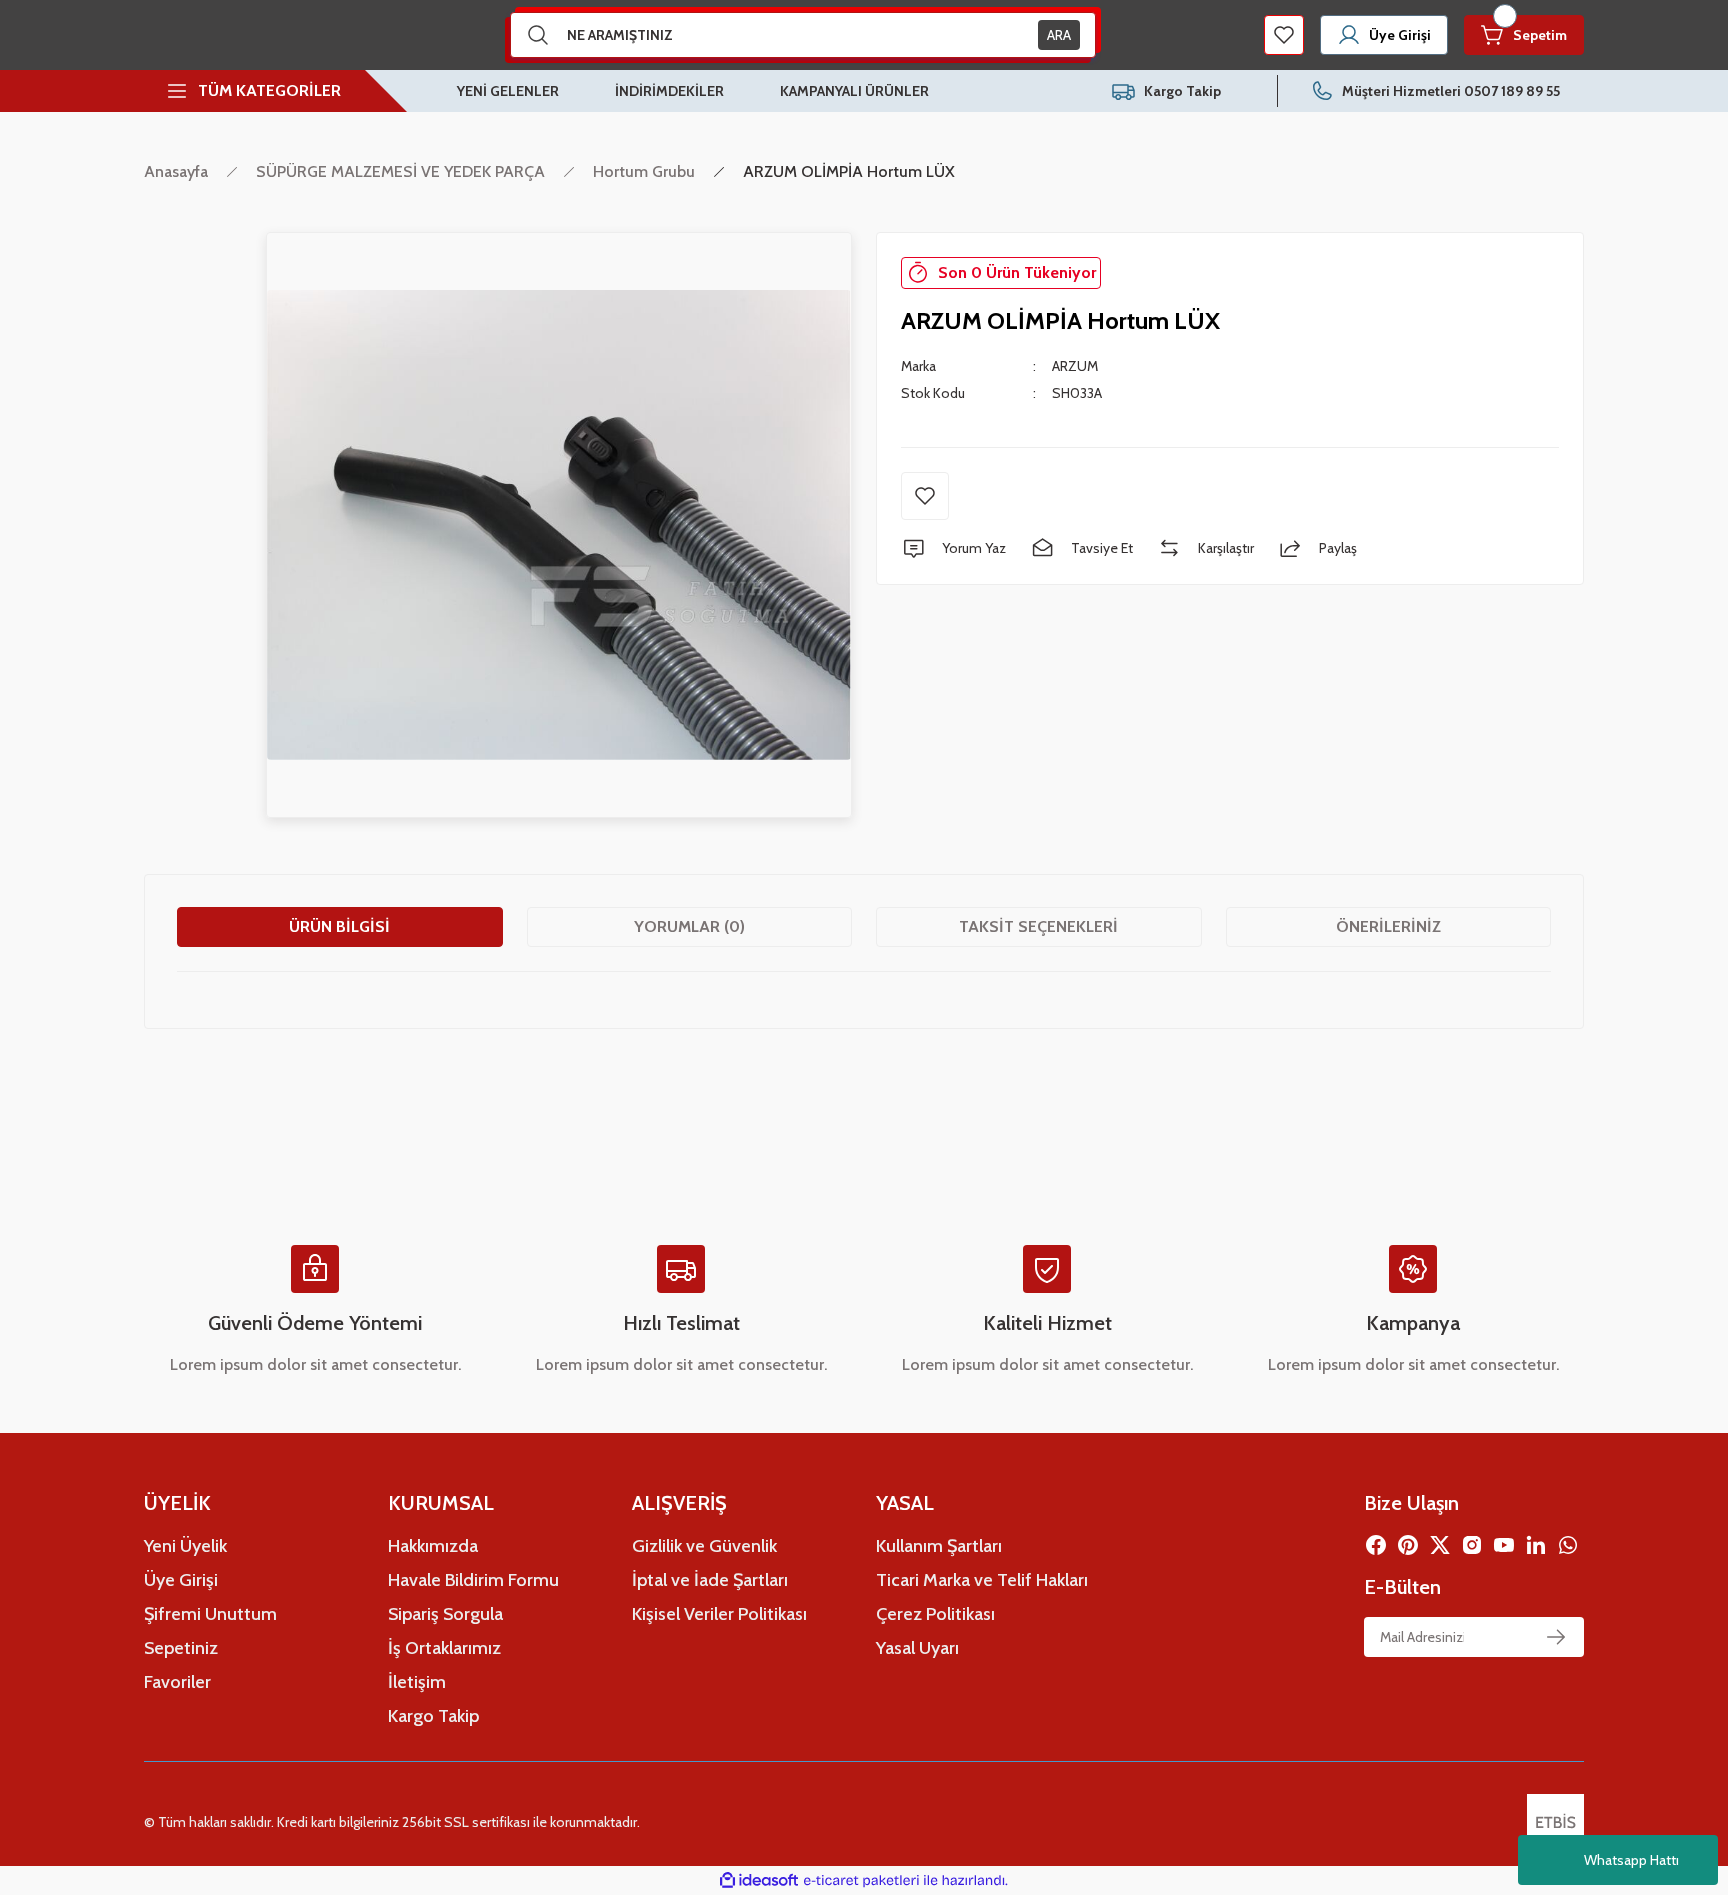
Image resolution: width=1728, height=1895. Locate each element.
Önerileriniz (1388, 926)
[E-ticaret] (861, 1881)
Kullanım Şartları (939, 1546)
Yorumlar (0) (689, 926)
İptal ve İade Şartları (710, 1580)
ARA (1059, 35)
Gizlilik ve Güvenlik (704, 1546)
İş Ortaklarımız (444, 1648)
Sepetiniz (181, 1648)
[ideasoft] (759, 1880)
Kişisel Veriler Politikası (719, 1614)
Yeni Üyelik (185, 1546)
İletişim (417, 1682)
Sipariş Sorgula (445, 1614)
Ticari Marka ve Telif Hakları (982, 1580)
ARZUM (1075, 366)
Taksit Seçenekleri (1038, 926)
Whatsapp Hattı (1631, 1860)
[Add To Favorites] (925, 496)
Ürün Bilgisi (339, 926)
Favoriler (177, 1682)
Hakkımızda (433, 1546)
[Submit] (1556, 1637)
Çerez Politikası (935, 1614)
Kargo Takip (433, 1716)
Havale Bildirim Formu (473, 1580)
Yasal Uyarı (917, 1648)
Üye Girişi (181, 1580)
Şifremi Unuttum (210, 1614)
